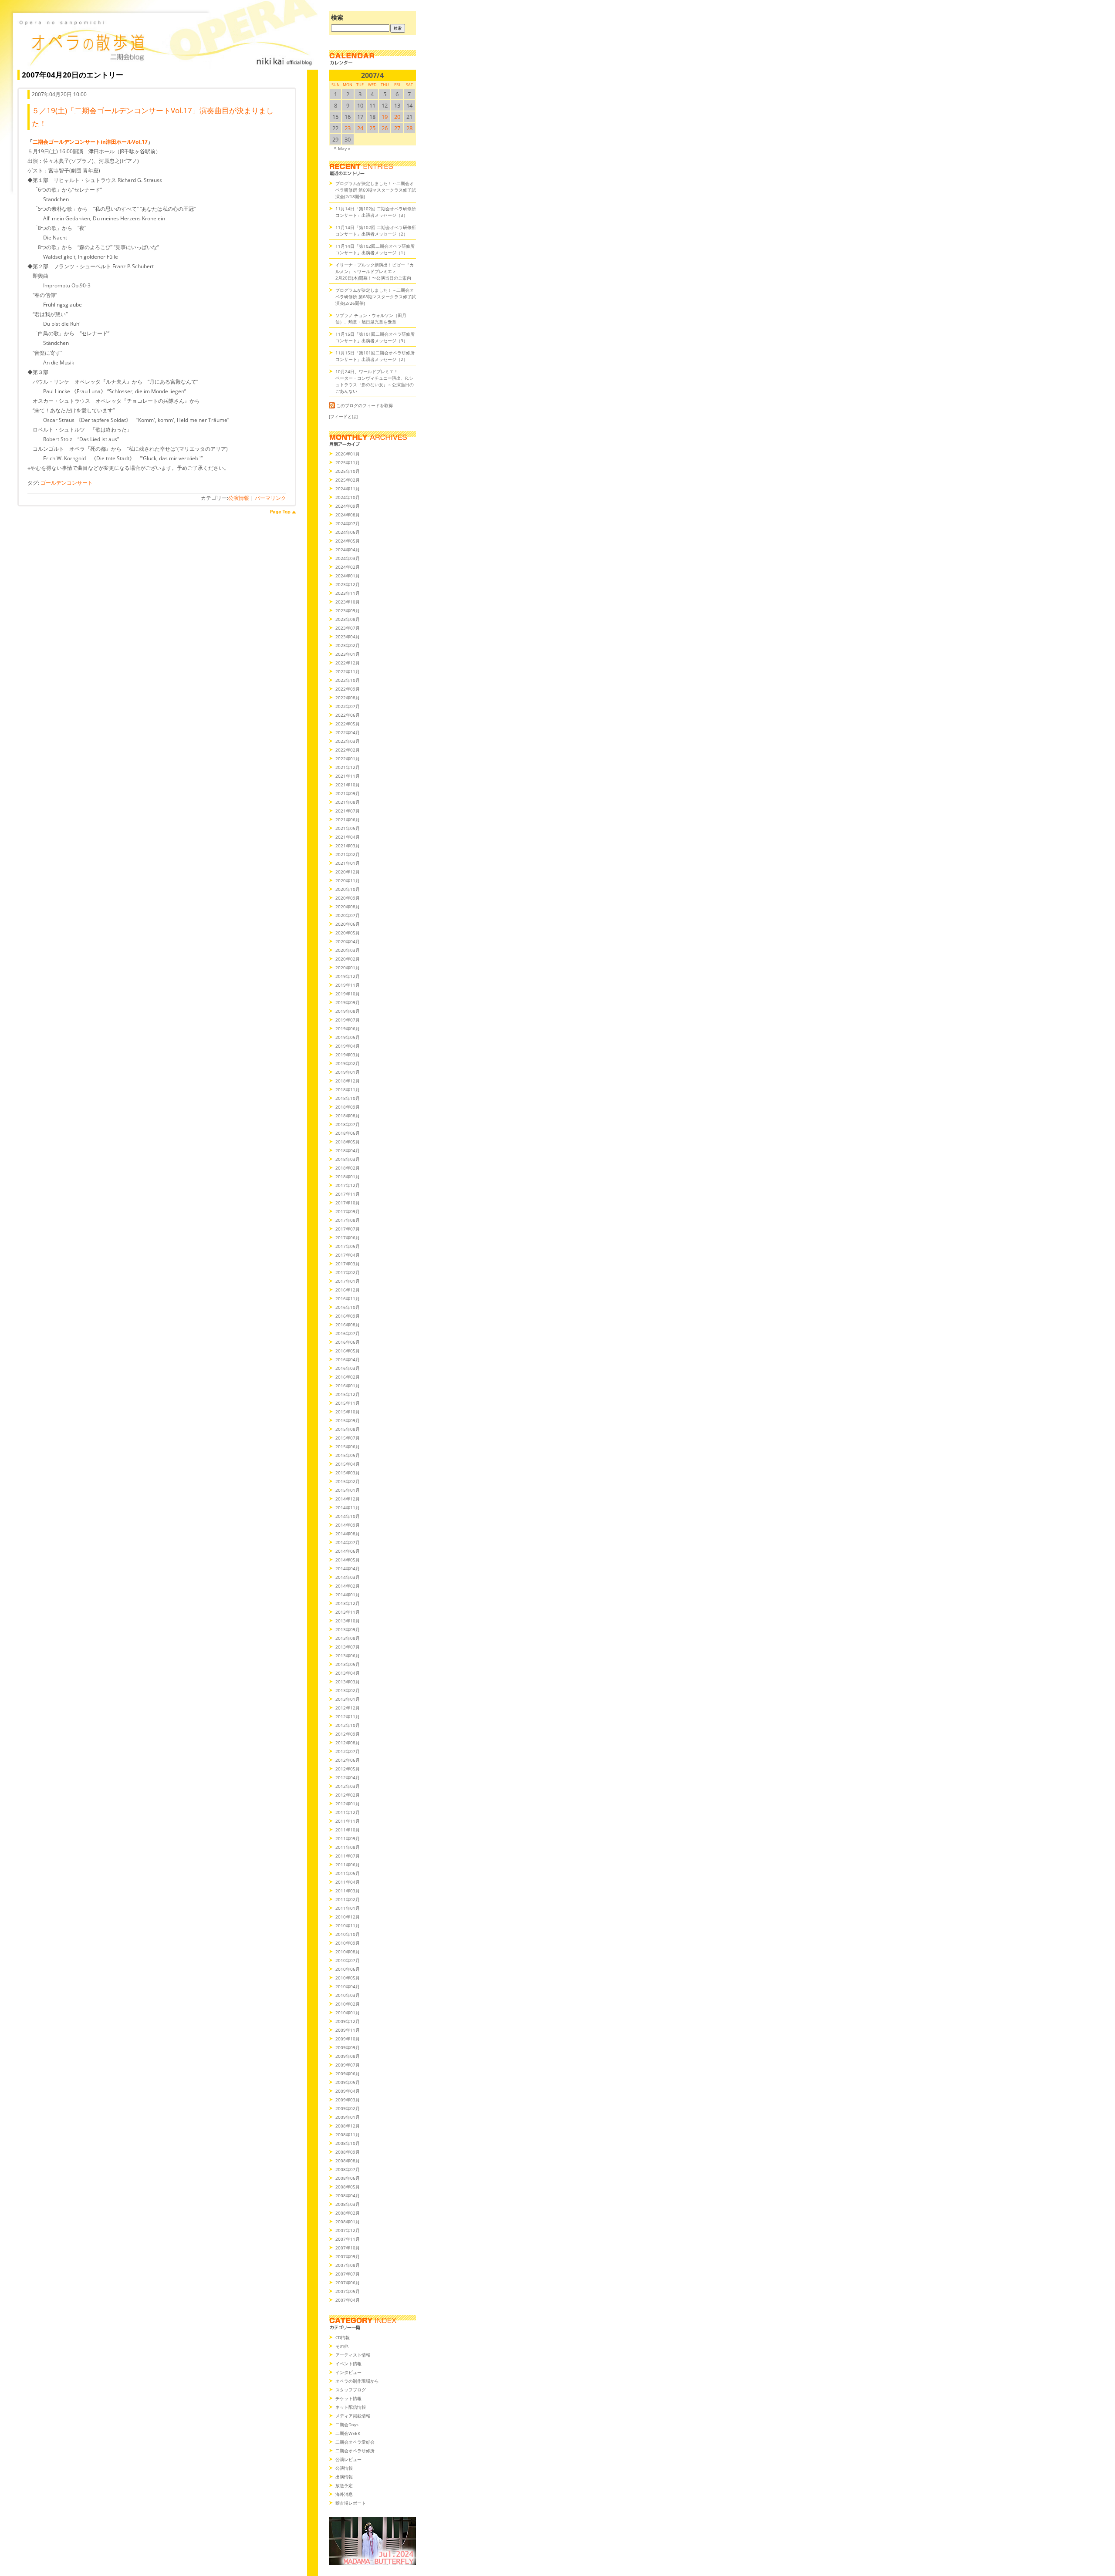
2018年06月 (348, 1133)
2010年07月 (348, 1960)
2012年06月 (348, 1760)
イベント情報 (348, 2364)
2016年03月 (348, 1368)
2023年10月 (348, 602)
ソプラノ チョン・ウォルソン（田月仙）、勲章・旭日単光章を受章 (371, 319)
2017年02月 (348, 1272)
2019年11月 (348, 985)
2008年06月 (348, 2178)
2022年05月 (348, 724)
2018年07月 (348, 1124)
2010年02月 (348, 2004)
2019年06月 (348, 1028)
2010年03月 (348, 1995)
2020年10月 (348, 889)
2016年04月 (348, 1359)
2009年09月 (348, 2047)
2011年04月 (348, 1882)
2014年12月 (348, 1499)
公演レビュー (348, 2459)
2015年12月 (348, 1394)
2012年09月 (348, 1734)
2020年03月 (348, 950)
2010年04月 (348, 1986)
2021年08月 (348, 802)
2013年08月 (348, 1638)
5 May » (342, 148)
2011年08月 (348, 1847)
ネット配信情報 (351, 2407)
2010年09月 (348, 1943)
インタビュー (348, 2372)
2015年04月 (348, 1464)
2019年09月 (348, 1002)
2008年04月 (348, 2195)
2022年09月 (348, 689)
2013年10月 (348, 1621)
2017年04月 (348, 1255)
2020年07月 (348, 915)
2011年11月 (348, 1821)
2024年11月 (348, 489)
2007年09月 (348, 2256)
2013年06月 (348, 1656)
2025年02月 (348, 480)
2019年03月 (348, 1055)
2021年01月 (348, 863)
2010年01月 (348, 2013)
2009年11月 (348, 2030)
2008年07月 (348, 2169)
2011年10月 (348, 1830)
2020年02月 (348, 959)
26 (385, 128)
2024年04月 (348, 550)
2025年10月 (348, 471)
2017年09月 (348, 1211)
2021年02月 (348, 854)
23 (348, 128)
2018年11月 (348, 1089)
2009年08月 (348, 2056)
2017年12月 (348, 1185)
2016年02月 (348, 1377)
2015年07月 (348, 1438)
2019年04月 (348, 1046)
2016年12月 (348, 1290)
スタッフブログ (351, 2390)
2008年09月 (348, 2152)
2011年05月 (348, 1873)
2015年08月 (348, 1429)
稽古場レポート (351, 2503)
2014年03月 (348, 1577)
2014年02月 (348, 1586)
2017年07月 (348, 1229)
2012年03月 (348, 1786)
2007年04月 (348, 2300)
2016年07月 (348, 1333)
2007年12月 (348, 2230)
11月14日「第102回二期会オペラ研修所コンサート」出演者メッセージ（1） (375, 249)
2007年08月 (348, 2265)
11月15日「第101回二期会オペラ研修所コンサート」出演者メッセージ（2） (375, 356)
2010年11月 (348, 1925)
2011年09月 (348, 1838)
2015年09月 (348, 1420)
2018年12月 (348, 1081)
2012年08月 (348, 1743)
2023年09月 (348, 610)
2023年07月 (348, 628)
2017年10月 (348, 1203)
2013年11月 (348, 1612)
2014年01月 (348, 1595)
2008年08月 (348, 2161)
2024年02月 (348, 567)
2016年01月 (348, 1386)
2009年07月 (348, 2065)
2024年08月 (348, 515)
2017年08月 (348, 1220)
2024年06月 (348, 532)
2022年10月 (348, 680)
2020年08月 (348, 907)
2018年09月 (348, 1107)
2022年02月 (348, 750)
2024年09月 (348, 506)
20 (397, 117)
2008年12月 (348, 2126)
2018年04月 (348, 1150)
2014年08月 (348, 1534)
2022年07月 (348, 706)
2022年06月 (348, 715)
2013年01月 (348, 1699)
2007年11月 (348, 2239)
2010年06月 (348, 1969)
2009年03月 (348, 2100)
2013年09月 (348, 1629)
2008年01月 (348, 2222)
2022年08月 (348, 698)
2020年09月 (348, 898)
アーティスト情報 (353, 2355)
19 (385, 117)
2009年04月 (348, 2091)
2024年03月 (348, 558)
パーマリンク (270, 498)
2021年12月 (348, 767)
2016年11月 (348, 1298)
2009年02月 (348, 2108)
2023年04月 (348, 637)
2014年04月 (348, 1568)
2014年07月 (348, 1542)
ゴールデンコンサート (67, 483)
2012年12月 (348, 1708)
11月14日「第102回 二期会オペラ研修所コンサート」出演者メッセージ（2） (376, 231)
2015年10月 (348, 1412)
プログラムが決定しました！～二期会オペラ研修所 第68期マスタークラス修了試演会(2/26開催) (376, 297)
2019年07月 (348, 1020)
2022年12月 (348, 663)
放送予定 (344, 2485)
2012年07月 (348, 1751)
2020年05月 (348, 933)
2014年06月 (348, 1551)
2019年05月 (348, 1037)
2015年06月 (348, 1446)
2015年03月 (348, 1473)
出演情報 (344, 2477)
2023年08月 (348, 619)
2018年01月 (348, 1177)
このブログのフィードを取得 (365, 405)
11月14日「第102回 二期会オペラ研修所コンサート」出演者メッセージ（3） (376, 212)
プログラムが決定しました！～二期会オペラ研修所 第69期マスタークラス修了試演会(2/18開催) (376, 190)
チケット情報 (348, 2398)
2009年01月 (348, 2117)
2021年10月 (348, 785)
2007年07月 (348, 2274)
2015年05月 (348, 1455)
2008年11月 (348, 2134)
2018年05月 (348, 1142)
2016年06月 (348, 1342)
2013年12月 (348, 1603)
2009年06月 (348, 2074)
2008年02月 (348, 2213)
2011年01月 (348, 1908)
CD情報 (343, 2337)
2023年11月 (348, 593)
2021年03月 (348, 846)
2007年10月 (348, 2248)
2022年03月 (348, 741)
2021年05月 (348, 828)
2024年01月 (348, 576)
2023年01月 (348, 654)
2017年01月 (348, 1281)
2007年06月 (348, 2283)
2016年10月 (348, 1307)
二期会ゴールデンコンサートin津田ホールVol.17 (90, 142)
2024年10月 (348, 497)
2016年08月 (348, 1325)
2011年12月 (348, 1812)
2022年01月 (348, 759)
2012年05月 (348, 1769)
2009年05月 (348, 2082)
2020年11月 (348, 880)
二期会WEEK (348, 2433)
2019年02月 (348, 1063)
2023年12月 (348, 584)
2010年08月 (348, 1952)
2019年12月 (348, 976)
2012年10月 (348, 1725)
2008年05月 (348, 2187)
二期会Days (347, 2424)
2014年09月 (348, 1525)
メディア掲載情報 (353, 2416)
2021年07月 (348, 811)
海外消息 (344, 2494)
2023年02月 (348, 645)
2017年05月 (348, 1246)
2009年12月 (348, 2021)
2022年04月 (348, 732)
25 (372, 128)
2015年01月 (348, 1490)
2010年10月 (348, 1934)
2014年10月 (348, 1516)
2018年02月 (348, 1168)
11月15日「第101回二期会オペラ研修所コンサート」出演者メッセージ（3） (375, 337)
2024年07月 (348, 523)
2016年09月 (348, 1316)
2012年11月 (348, 1716)
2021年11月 (348, 776)
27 (397, 128)
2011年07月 (348, 1856)
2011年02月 (348, 1899)
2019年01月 (348, 1072)
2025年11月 (348, 462)
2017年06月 (348, 1237)
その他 (342, 2346)
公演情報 (239, 498)
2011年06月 (348, 1865)
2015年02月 (348, 1481)
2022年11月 (348, 671)
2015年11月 (348, 1403)
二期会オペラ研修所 (355, 2451)
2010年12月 (348, 1917)
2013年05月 (348, 1664)
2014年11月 (348, 1507)
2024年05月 (348, 541)
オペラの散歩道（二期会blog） (166, 41)
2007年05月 (348, 2291)
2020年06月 (348, 924)
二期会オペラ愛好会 (355, 2442)
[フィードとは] (343, 416)
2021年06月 (348, 819)
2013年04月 (348, 1673)
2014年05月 (348, 1560)
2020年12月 (348, 872)
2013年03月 (348, 1682)
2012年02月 (348, 1795)
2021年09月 (348, 793)
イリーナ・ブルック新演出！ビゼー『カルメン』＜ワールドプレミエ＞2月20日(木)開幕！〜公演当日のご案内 (375, 271)
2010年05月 (348, 1978)
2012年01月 (348, 1804)
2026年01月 (348, 454)
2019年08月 (348, 1011)
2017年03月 (348, 1264)
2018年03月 (348, 1159)
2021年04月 (348, 837)
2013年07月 (348, 1647)
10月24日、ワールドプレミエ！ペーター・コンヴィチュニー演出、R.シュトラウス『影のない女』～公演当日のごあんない (375, 381)
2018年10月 (348, 1098)
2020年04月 (348, 941)
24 (360, 128)
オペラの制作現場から (357, 2381)
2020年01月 (348, 968)
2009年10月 (348, 2039)
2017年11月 (348, 1194)
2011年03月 (348, 1891)
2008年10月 (348, 2143)
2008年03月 (348, 2204)
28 (409, 128)
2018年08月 (348, 1116)
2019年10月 (348, 994)
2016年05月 (348, 1351)
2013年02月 (348, 1690)
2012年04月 (348, 1777)
